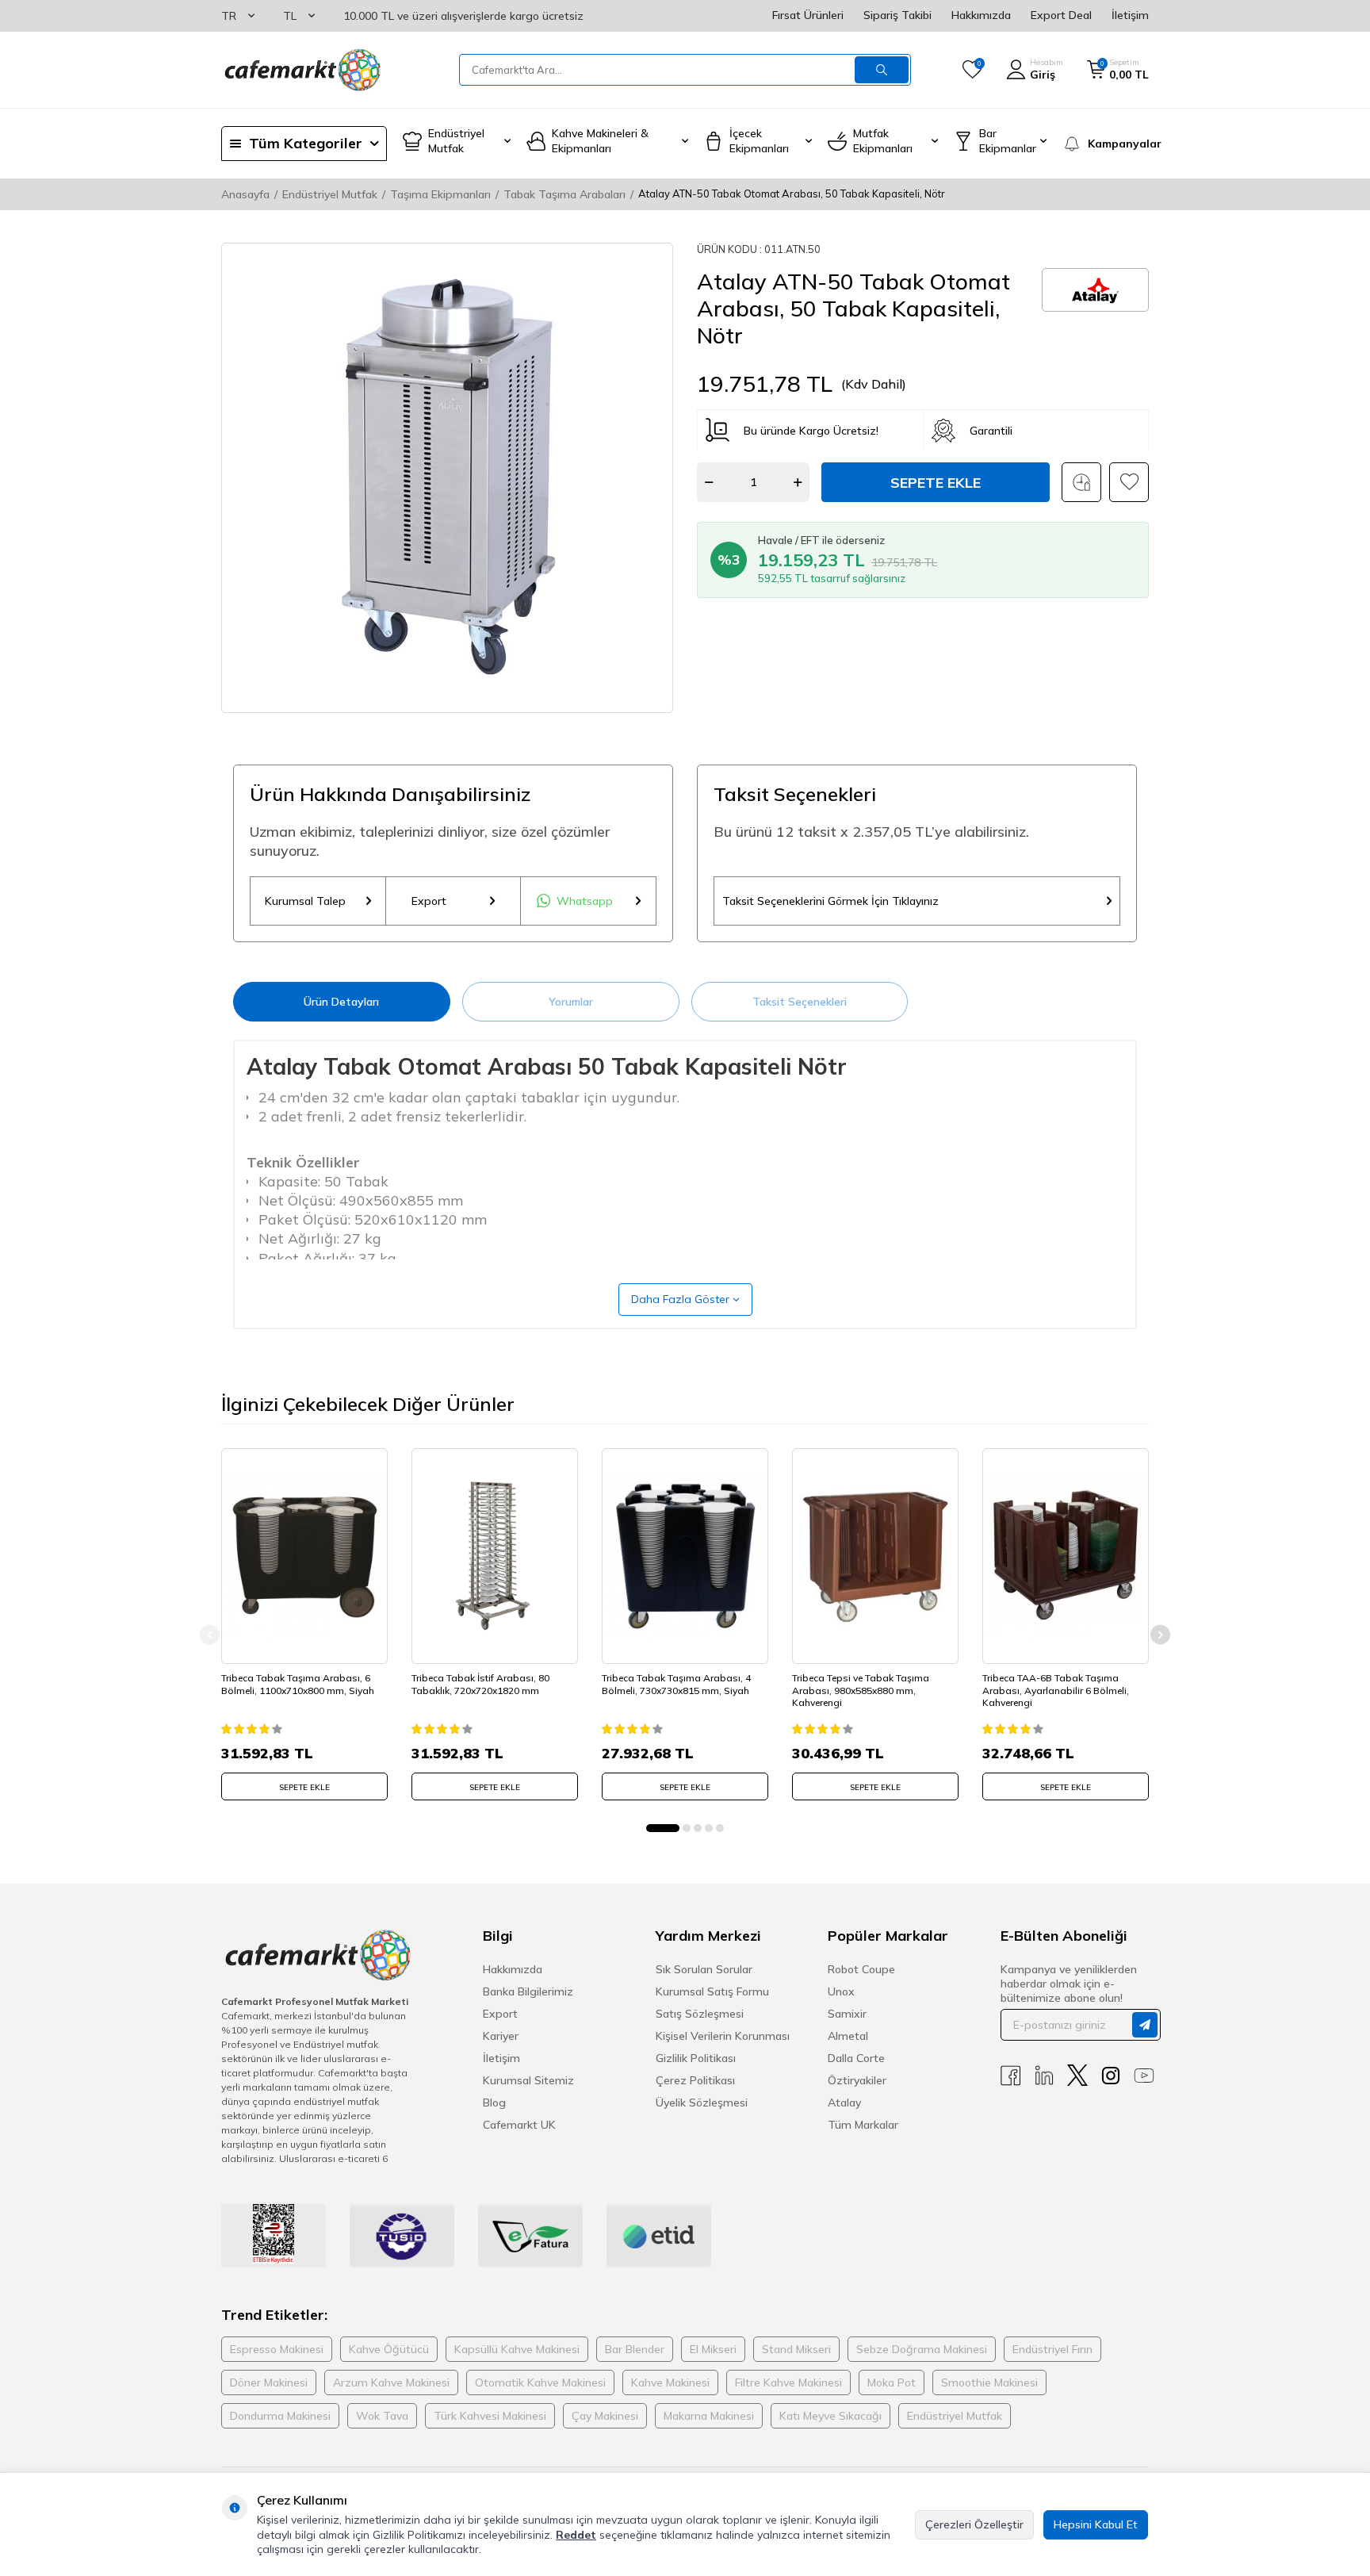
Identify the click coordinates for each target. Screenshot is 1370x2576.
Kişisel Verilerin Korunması (723, 2036)
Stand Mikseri (796, 2349)
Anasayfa (245, 194)
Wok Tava (382, 2416)
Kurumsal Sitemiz (528, 2080)
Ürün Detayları (341, 1002)
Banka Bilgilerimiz (528, 1991)
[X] (1077, 2075)
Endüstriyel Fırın (1052, 2349)
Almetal (848, 2036)
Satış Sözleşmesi (700, 2014)
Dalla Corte (856, 2058)
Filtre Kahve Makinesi (788, 2382)
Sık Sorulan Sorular (704, 1969)
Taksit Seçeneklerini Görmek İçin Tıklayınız (830, 901)
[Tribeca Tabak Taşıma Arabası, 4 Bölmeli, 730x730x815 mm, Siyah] (685, 1556)
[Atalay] (1095, 290)
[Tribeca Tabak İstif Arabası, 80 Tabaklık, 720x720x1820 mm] (495, 1556)
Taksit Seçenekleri (800, 1002)
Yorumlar (571, 1002)
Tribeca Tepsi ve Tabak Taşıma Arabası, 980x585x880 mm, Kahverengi (861, 1690)
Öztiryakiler (857, 2080)
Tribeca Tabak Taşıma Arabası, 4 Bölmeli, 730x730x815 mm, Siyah (676, 1684)
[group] (447, 478)
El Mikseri (713, 2349)
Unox (841, 1991)
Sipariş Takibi (897, 15)
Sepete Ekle (936, 483)
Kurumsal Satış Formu (712, 1991)
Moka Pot (892, 2382)
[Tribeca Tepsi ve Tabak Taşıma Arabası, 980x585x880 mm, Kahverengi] (875, 1556)
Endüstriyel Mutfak (330, 194)
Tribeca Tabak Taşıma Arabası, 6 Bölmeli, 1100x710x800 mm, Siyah (298, 1684)
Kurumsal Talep (305, 901)
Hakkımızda (981, 15)
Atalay (844, 2103)
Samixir (847, 2014)
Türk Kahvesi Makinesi (490, 2416)
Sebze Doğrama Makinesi (922, 2349)
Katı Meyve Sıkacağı (830, 2416)
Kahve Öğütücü (389, 2349)
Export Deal (1061, 15)
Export (429, 901)
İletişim (1130, 15)
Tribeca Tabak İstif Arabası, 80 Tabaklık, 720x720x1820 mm (480, 1684)
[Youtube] (1144, 2075)
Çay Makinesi (605, 2416)
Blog (494, 2103)
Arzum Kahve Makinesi (391, 2382)
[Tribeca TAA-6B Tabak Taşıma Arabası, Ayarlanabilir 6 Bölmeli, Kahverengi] (1066, 1556)
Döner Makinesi (269, 2382)
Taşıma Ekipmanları (440, 194)
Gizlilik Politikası (696, 2058)
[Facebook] (1011, 2075)
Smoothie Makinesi (989, 2382)
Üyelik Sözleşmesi (702, 2103)
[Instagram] (1111, 2075)
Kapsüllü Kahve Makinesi (517, 2349)
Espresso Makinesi (277, 2349)
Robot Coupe (861, 1969)
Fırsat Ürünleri (808, 15)
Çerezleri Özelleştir (974, 2524)
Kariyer (501, 2036)
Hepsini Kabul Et (1096, 2524)
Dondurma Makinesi (280, 2416)
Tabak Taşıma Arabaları (564, 194)
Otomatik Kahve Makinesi (540, 2382)
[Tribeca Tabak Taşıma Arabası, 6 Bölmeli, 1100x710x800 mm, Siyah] (304, 1556)
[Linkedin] (1044, 2075)
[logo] (301, 70)
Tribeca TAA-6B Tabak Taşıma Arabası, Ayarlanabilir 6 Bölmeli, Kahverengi (1056, 1690)
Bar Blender (635, 2349)
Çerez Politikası (695, 2080)
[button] (663, 1828)
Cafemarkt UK (519, 2125)
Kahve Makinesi (670, 2382)
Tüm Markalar (863, 2125)
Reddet (576, 2535)
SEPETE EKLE (304, 1787)
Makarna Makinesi (709, 2416)
